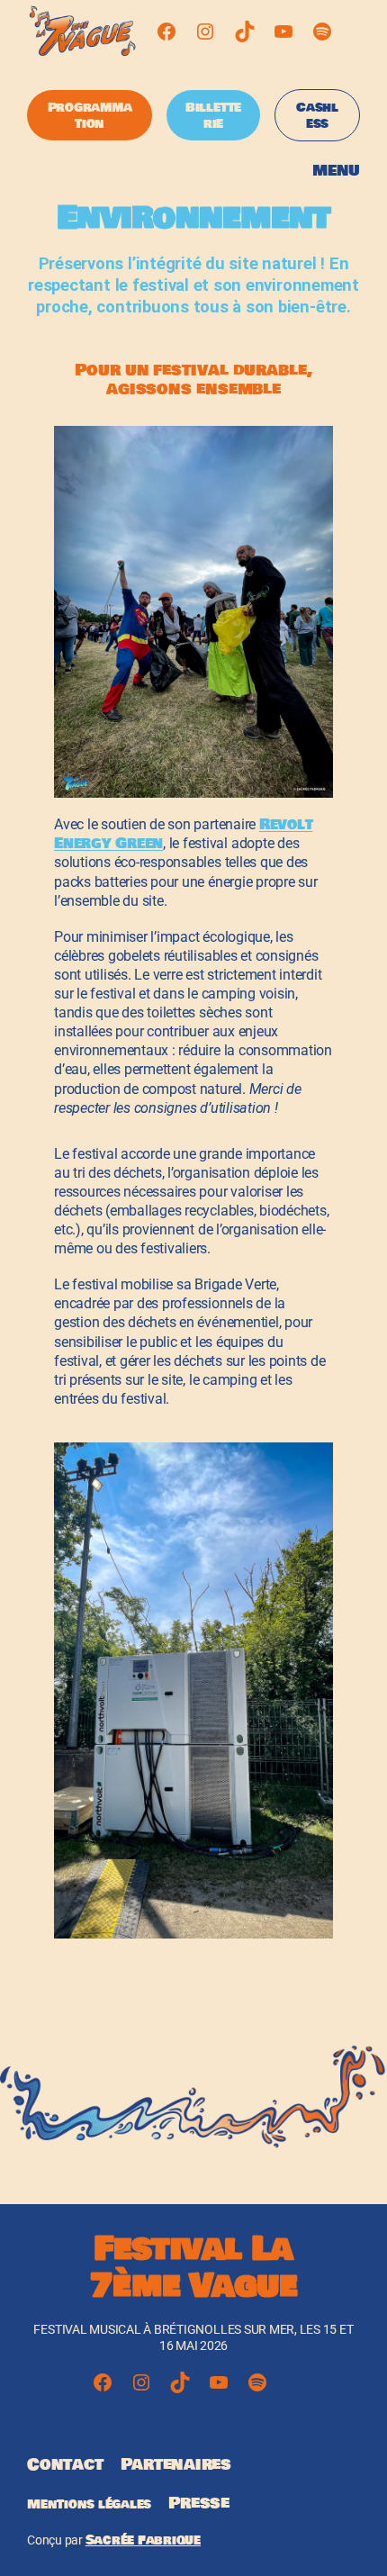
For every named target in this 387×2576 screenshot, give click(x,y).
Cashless (317, 115)
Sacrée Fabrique (143, 2540)
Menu (336, 171)
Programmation (90, 115)
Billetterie (213, 115)
